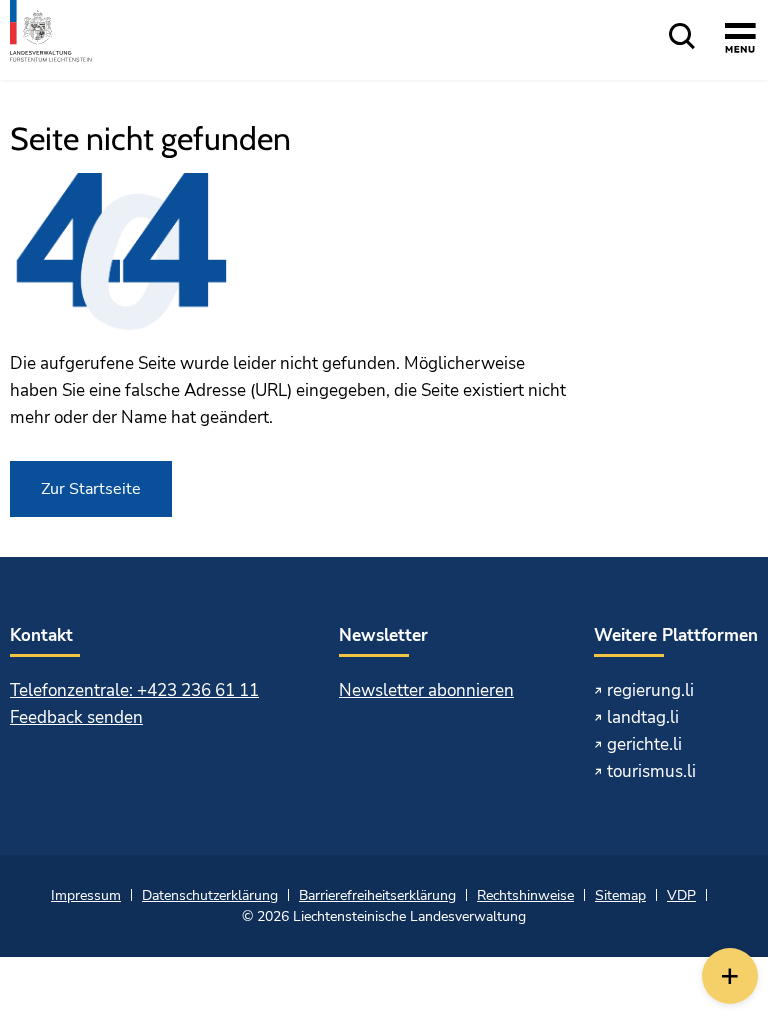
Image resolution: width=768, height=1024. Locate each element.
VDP (681, 895)
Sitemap (620, 895)
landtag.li (643, 717)
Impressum (86, 895)
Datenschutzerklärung (210, 895)
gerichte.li (644, 744)
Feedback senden (76, 717)
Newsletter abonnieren (426, 690)
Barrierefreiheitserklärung (377, 895)
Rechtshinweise (525, 895)
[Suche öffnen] (682, 37)
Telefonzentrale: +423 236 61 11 (134, 690)
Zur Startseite (91, 489)
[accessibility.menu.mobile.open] (740, 41)
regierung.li (650, 690)
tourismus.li (651, 771)
